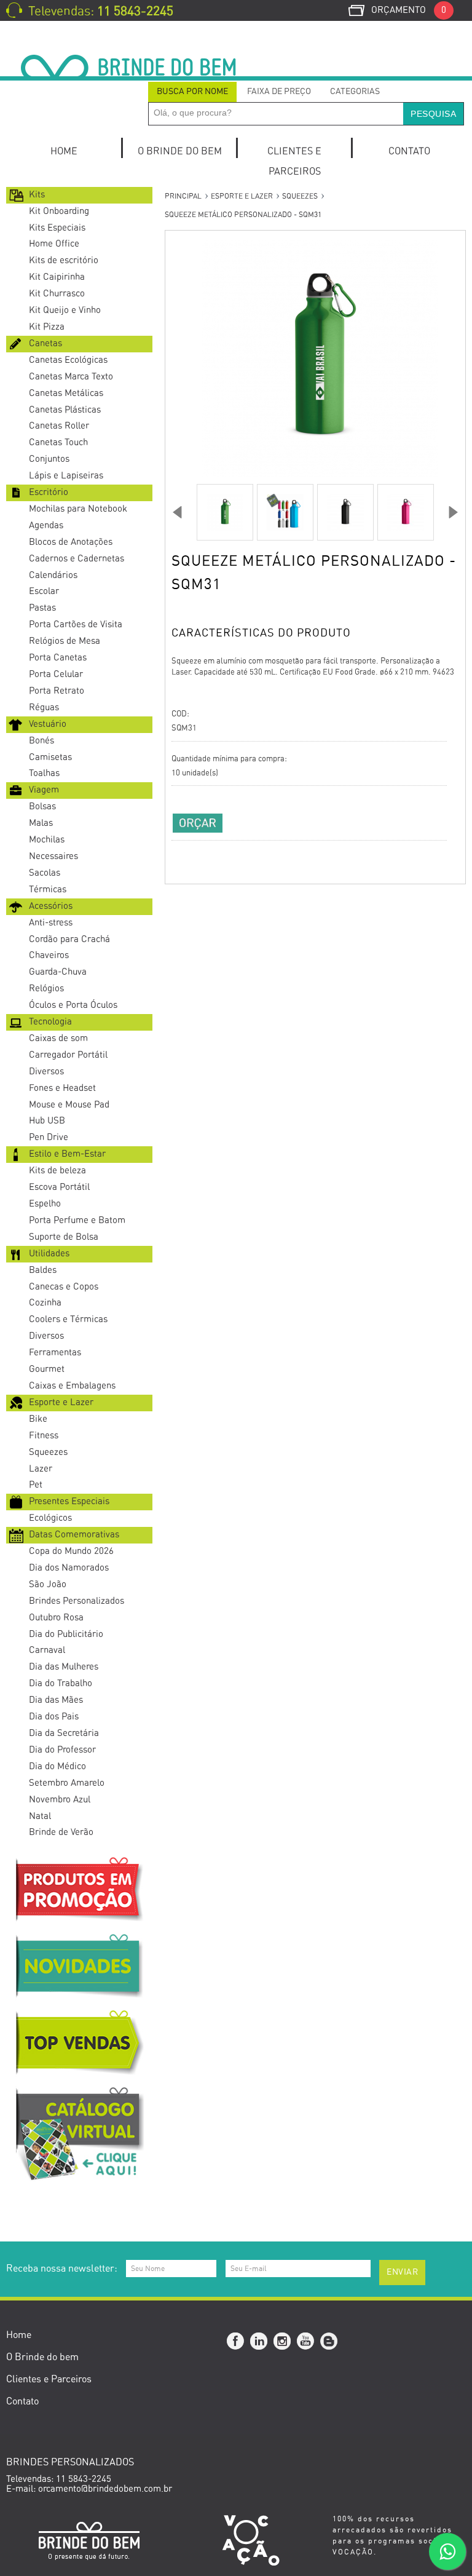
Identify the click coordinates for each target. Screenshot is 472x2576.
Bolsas (42, 806)
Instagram (283, 2342)
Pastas (42, 608)
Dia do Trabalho (61, 1683)
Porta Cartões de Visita (76, 624)
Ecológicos (50, 1518)
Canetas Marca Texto (71, 377)
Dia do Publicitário (66, 1634)
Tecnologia (50, 1022)
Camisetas (50, 757)
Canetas (45, 343)
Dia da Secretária (64, 1733)
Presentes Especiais (69, 1501)
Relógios (46, 989)
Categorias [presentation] (355, 92)
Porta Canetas (58, 658)
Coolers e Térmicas (68, 1319)
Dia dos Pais (54, 1717)
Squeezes (48, 1452)
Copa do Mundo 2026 (71, 1551)
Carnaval (47, 1650)
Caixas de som (58, 1038)
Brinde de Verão (61, 1832)
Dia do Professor (62, 1750)
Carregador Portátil (68, 1055)
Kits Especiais (57, 228)
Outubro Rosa (56, 1618)
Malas (41, 823)
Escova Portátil (59, 1187)
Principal (183, 196)
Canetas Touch (58, 442)
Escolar (44, 591)
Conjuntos (49, 459)
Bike (38, 1419)
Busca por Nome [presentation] (192, 92)
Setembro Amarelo (67, 1783)
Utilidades (49, 1254)
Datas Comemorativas (74, 1535)
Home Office (54, 244)
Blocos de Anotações (71, 542)
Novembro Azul (60, 1800)
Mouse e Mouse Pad (69, 1105)
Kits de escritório (64, 260)
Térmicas (48, 890)
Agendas (46, 525)
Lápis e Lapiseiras (66, 476)
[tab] (192, 92)
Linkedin (259, 2342)
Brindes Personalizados (77, 1601)
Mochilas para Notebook (78, 509)
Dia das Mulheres (64, 1667)
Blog (329, 2342)
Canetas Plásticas (65, 410)
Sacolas (45, 873)
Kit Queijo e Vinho (65, 310)
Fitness (44, 1436)
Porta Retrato (57, 691)
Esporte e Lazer (61, 1402)
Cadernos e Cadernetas (77, 559)
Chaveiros (49, 955)
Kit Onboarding (59, 211)
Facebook (236, 2342)
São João (48, 1584)
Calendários (53, 575)
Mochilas (47, 840)
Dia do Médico (57, 1766)
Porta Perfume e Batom (77, 1220)
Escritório (49, 492)
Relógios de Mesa (65, 641)
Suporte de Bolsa (64, 1237)
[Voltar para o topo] (1, 2223)
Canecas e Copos (64, 1287)
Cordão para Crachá (69, 939)
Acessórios (51, 906)
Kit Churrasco (57, 294)
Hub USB (47, 1121)
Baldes (43, 1270)
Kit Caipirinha (57, 277)
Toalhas (44, 773)
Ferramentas (55, 1353)
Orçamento (409, 10)
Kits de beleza (57, 1171)
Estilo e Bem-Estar (67, 1154)
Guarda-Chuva (58, 972)
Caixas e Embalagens (72, 1386)
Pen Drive (49, 1137)
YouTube (306, 2342)
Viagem (44, 790)
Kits (37, 195)
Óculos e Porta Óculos (73, 1005)
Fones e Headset (62, 1088)
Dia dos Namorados (69, 1568)
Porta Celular (56, 674)
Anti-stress (51, 923)
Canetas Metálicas (66, 393)
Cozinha (45, 1303)
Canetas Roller (59, 426)
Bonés (41, 741)
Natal (40, 1816)
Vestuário (48, 724)
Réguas (44, 707)
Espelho (45, 1204)
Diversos (46, 1072)
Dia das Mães (56, 1700)
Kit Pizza (47, 327)
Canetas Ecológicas (68, 360)
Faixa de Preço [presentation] (279, 92)
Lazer (41, 1469)
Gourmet (47, 1369)
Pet (36, 1485)
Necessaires (53, 856)
